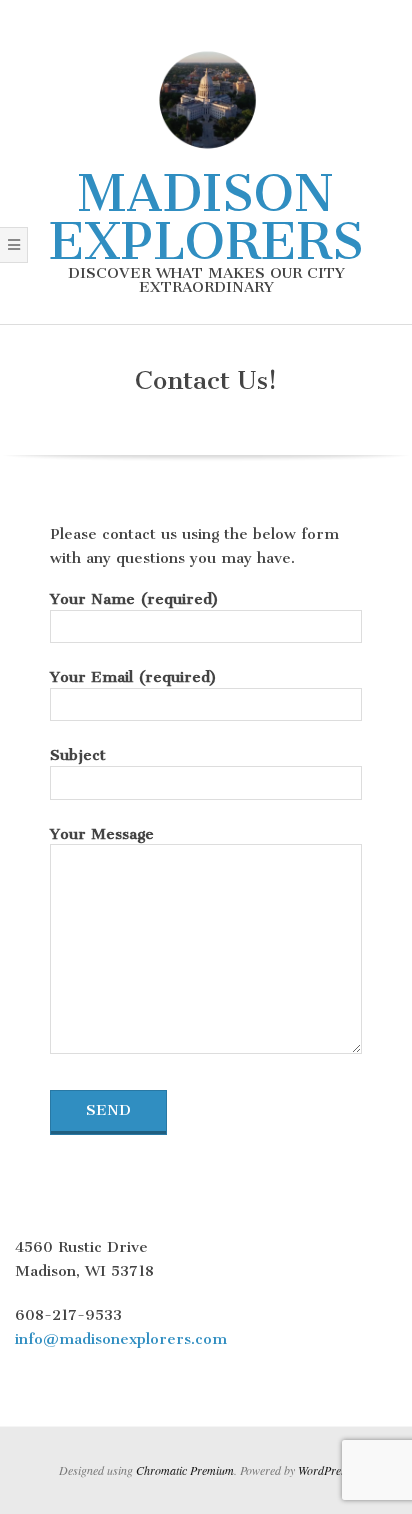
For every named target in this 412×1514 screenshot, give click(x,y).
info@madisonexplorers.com (121, 1339)
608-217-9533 (68, 1315)
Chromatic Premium (185, 1470)
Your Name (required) (134, 599)
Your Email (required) (133, 677)
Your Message (102, 834)
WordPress (324, 1470)
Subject (78, 755)
